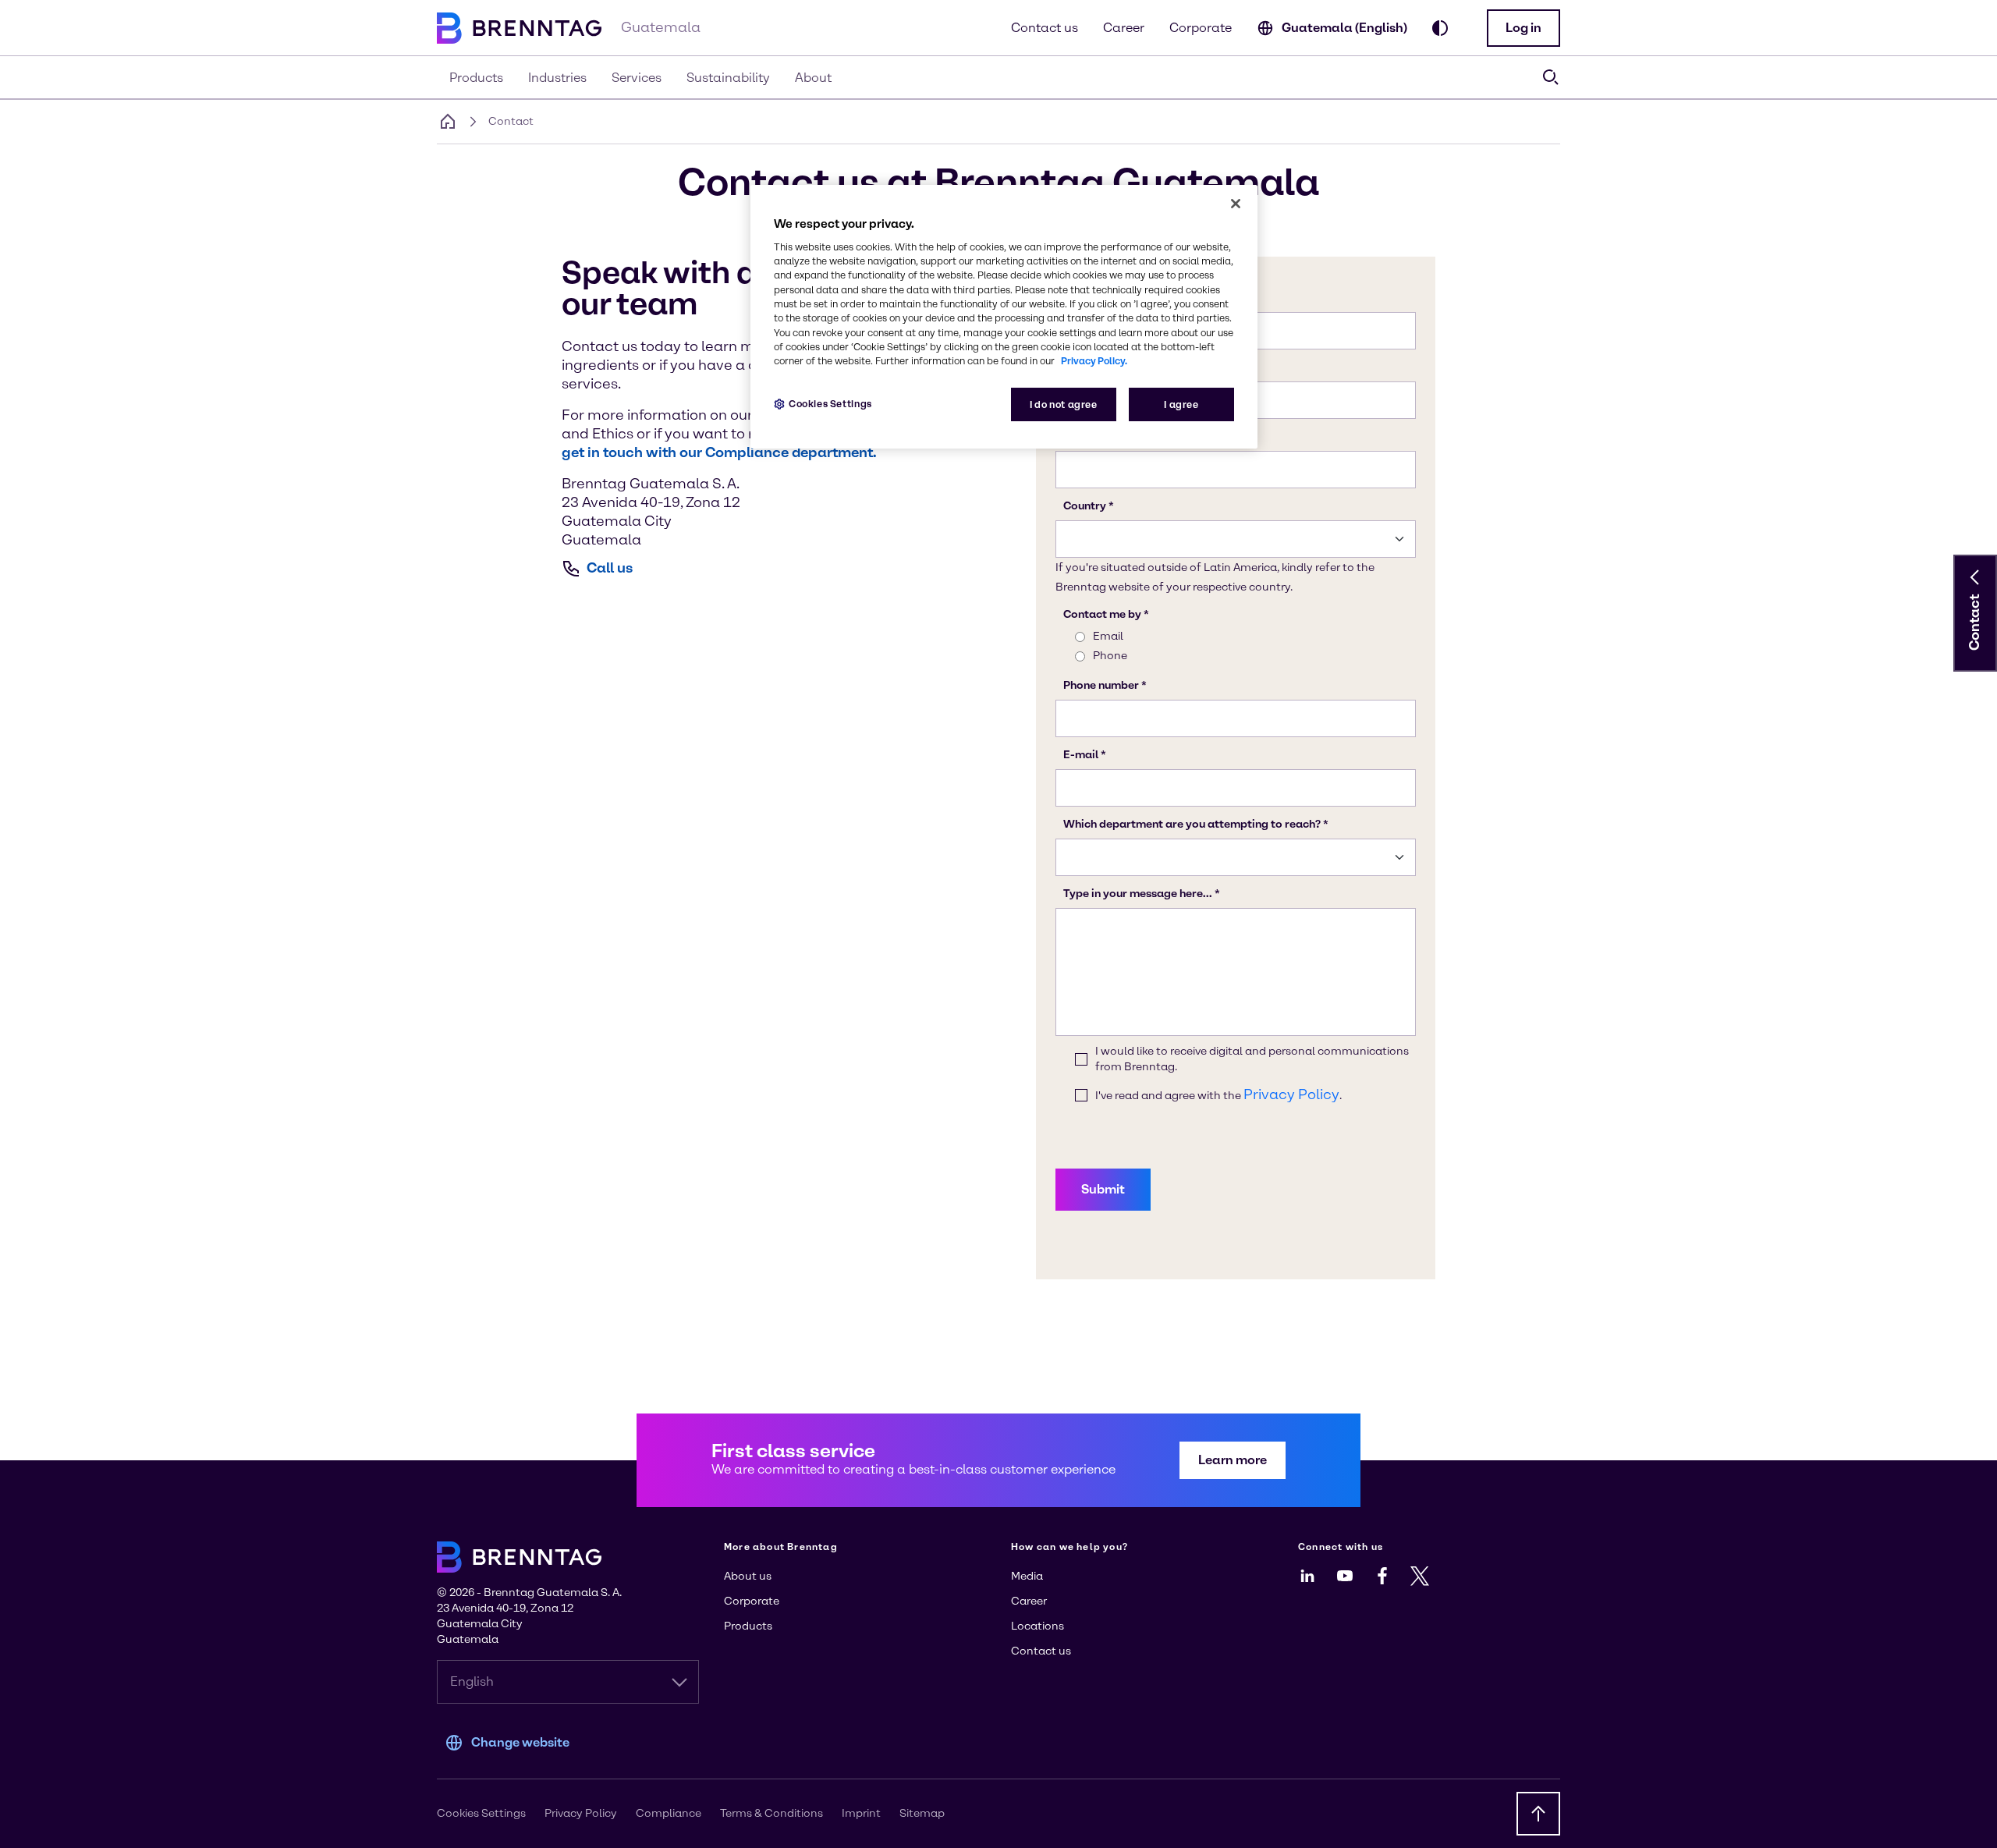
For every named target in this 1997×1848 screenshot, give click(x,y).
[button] (1523, 28)
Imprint (861, 1813)
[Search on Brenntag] (1551, 77)
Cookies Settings (830, 404)
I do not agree (1064, 404)
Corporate (1201, 28)
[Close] (1236, 204)
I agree (1181, 404)
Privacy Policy (581, 1813)
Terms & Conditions (771, 1813)
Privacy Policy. (1094, 361)
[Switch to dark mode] (1440, 28)
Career (1124, 28)
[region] (1004, 317)
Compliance (669, 1813)
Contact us (1045, 28)
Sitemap (922, 1813)
